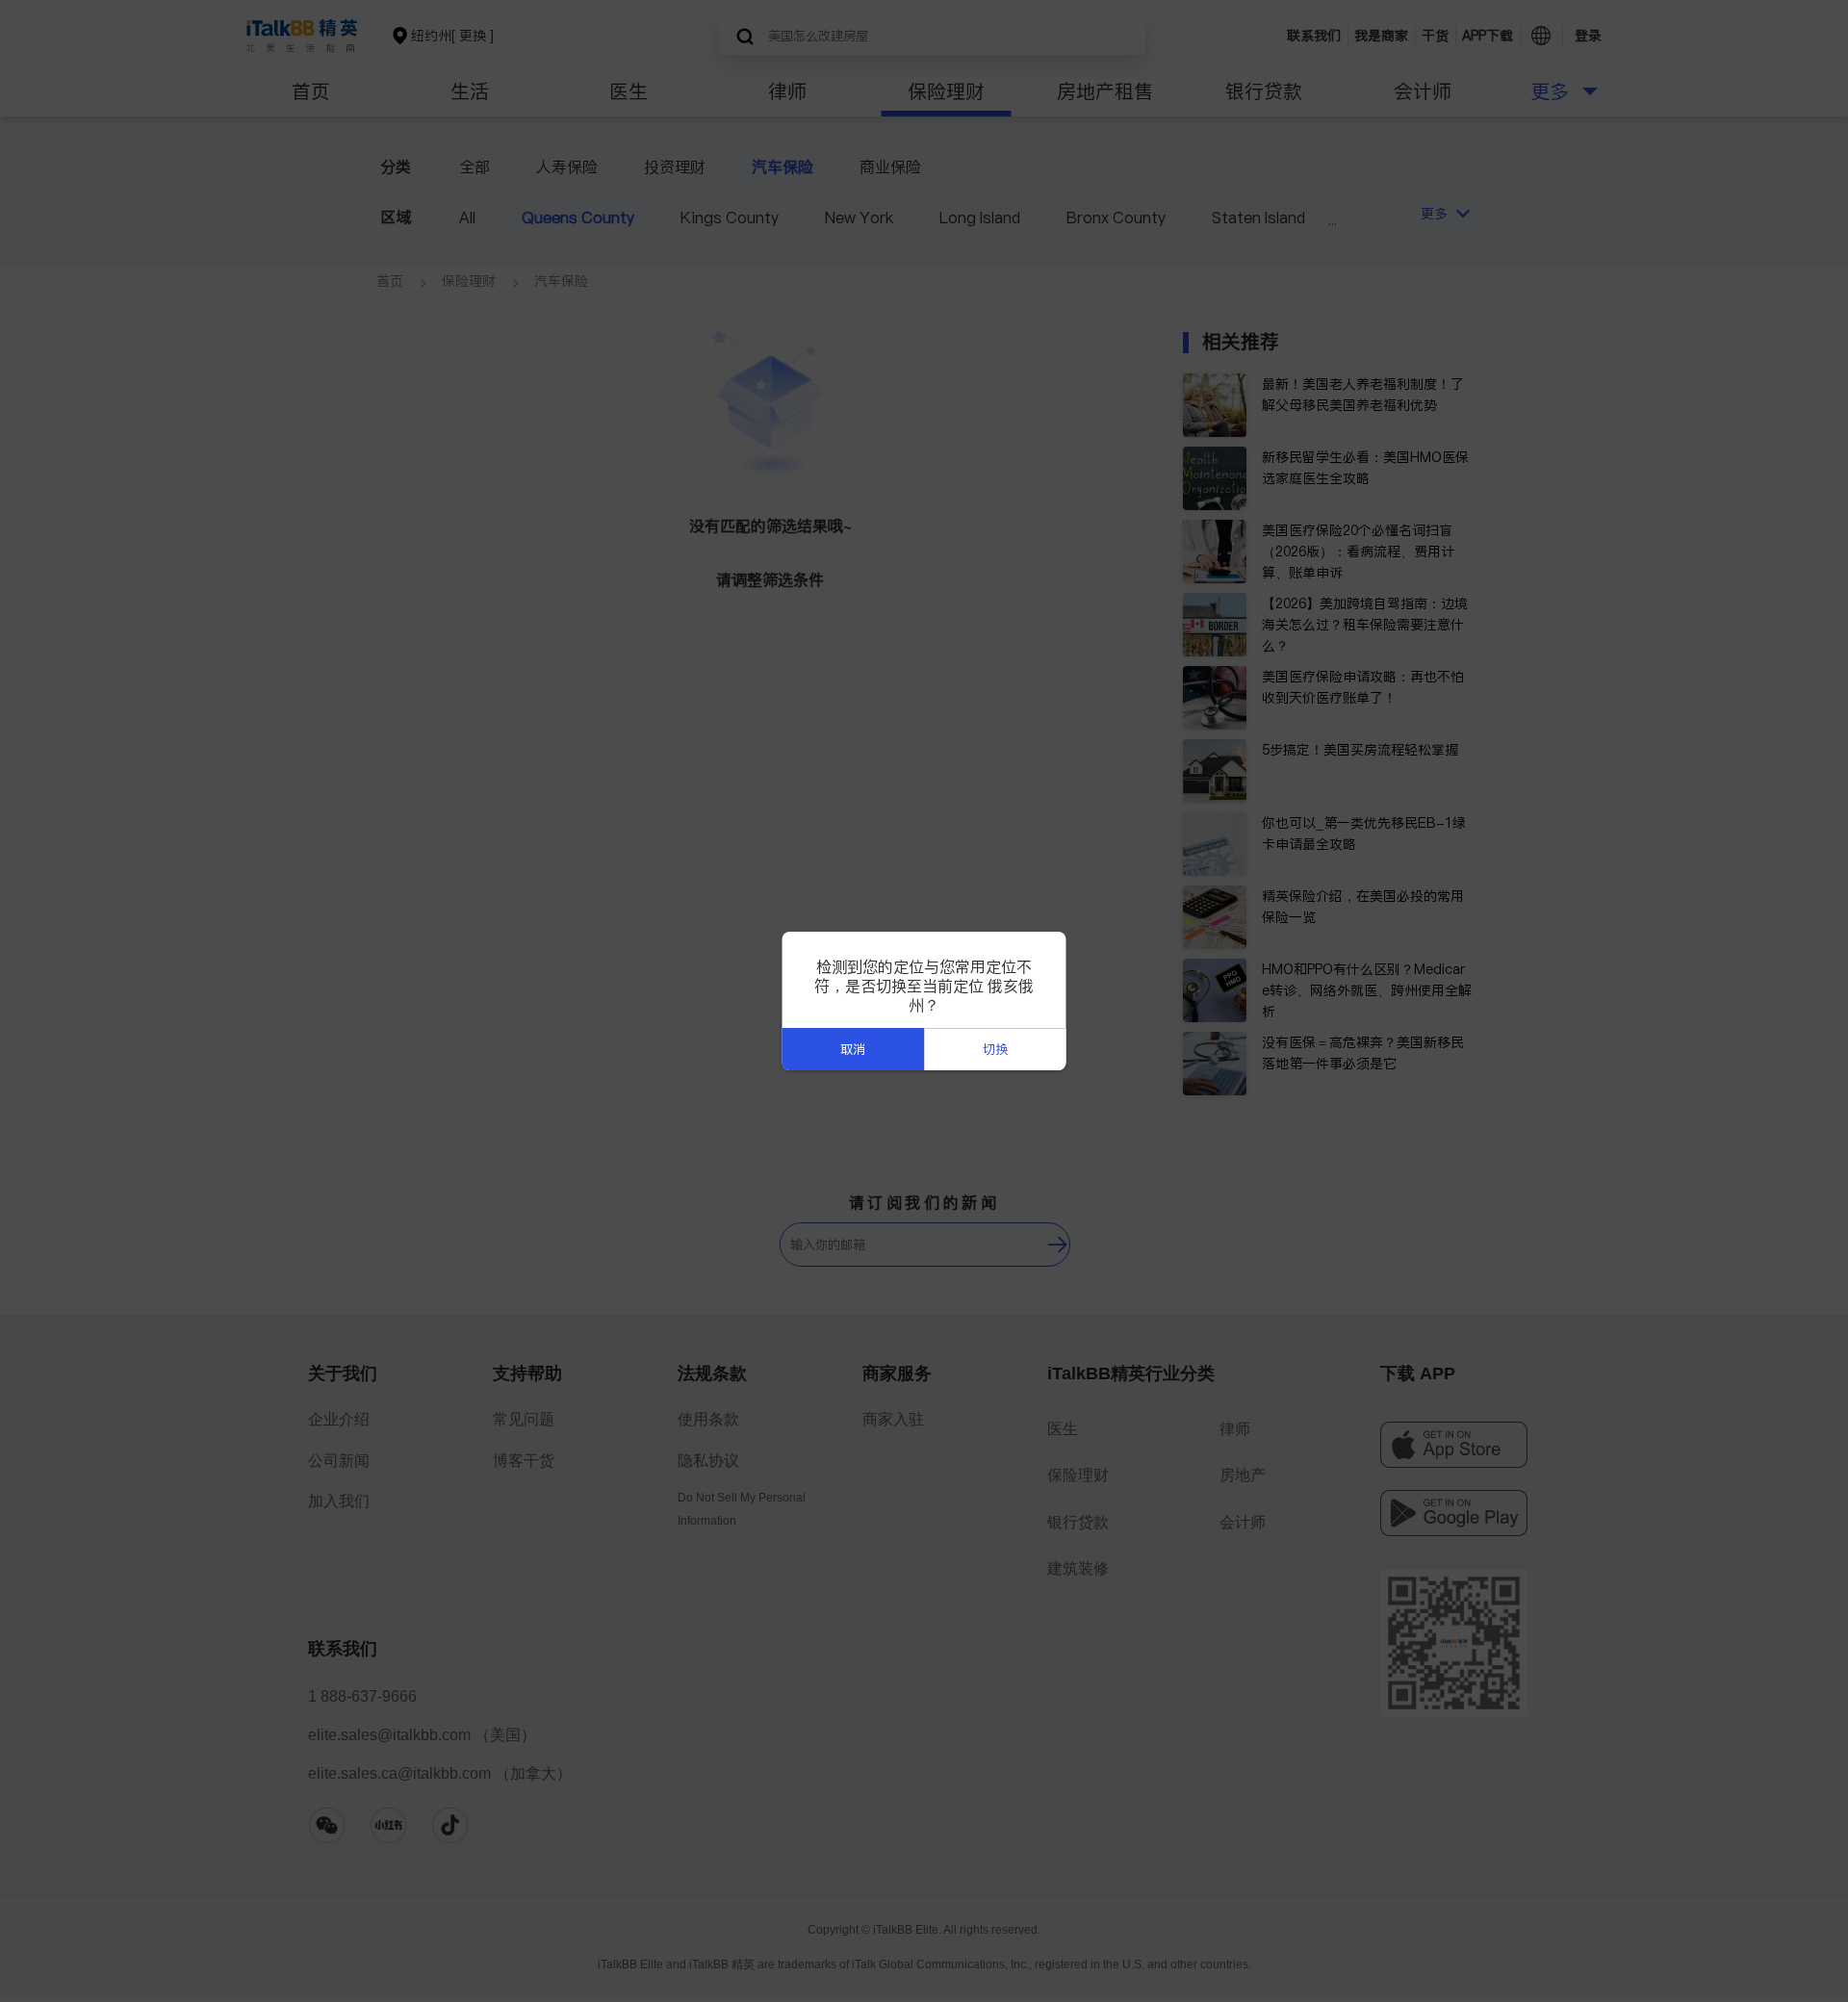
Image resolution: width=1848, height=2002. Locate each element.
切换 (995, 1050)
